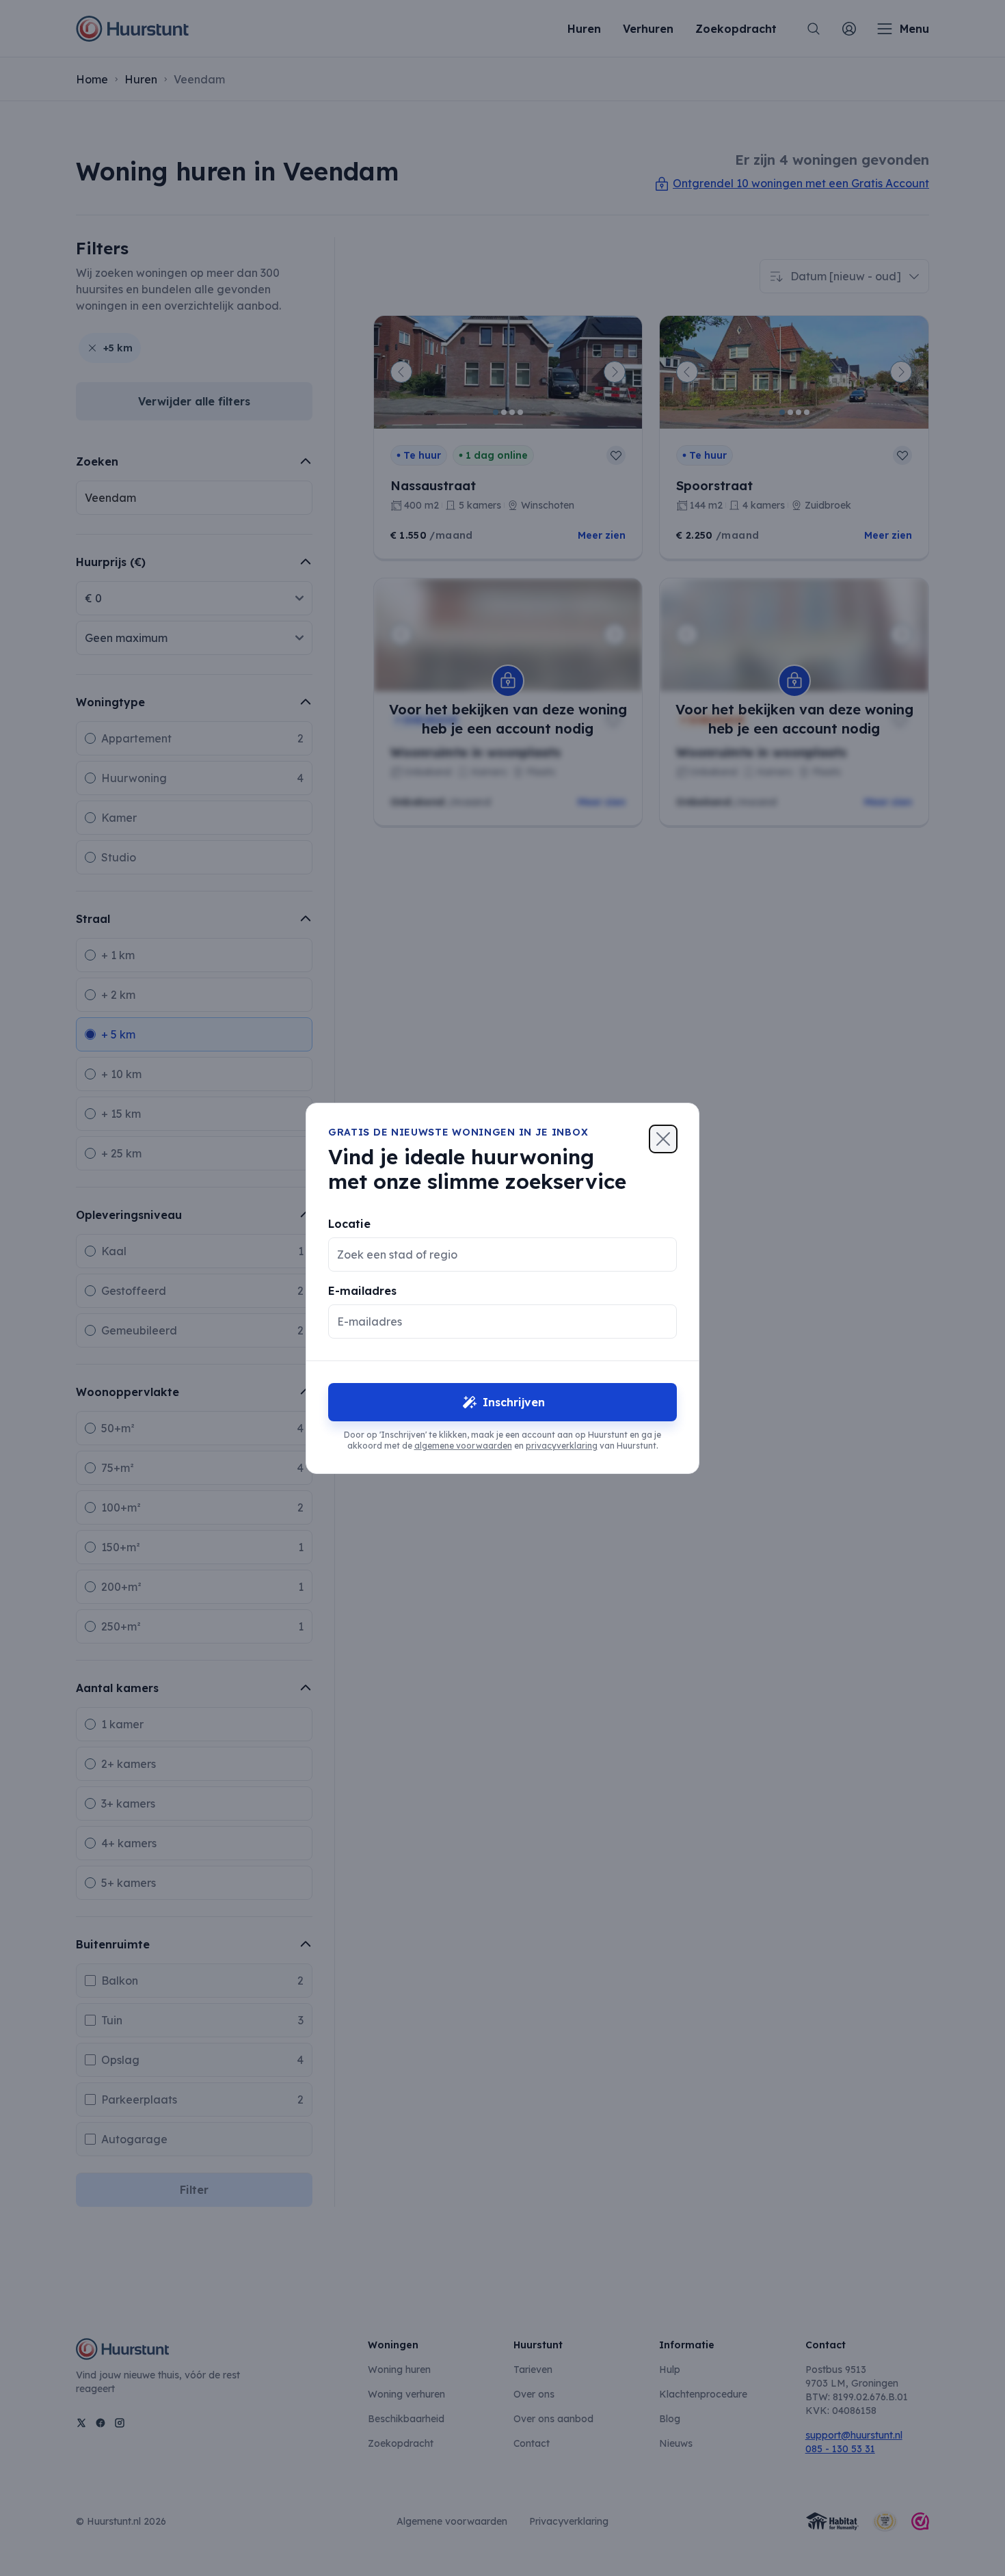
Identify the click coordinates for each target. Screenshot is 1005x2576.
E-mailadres (362, 1291)
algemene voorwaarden (463, 1446)
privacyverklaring (562, 1446)
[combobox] (492, 1255)
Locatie (349, 1224)
